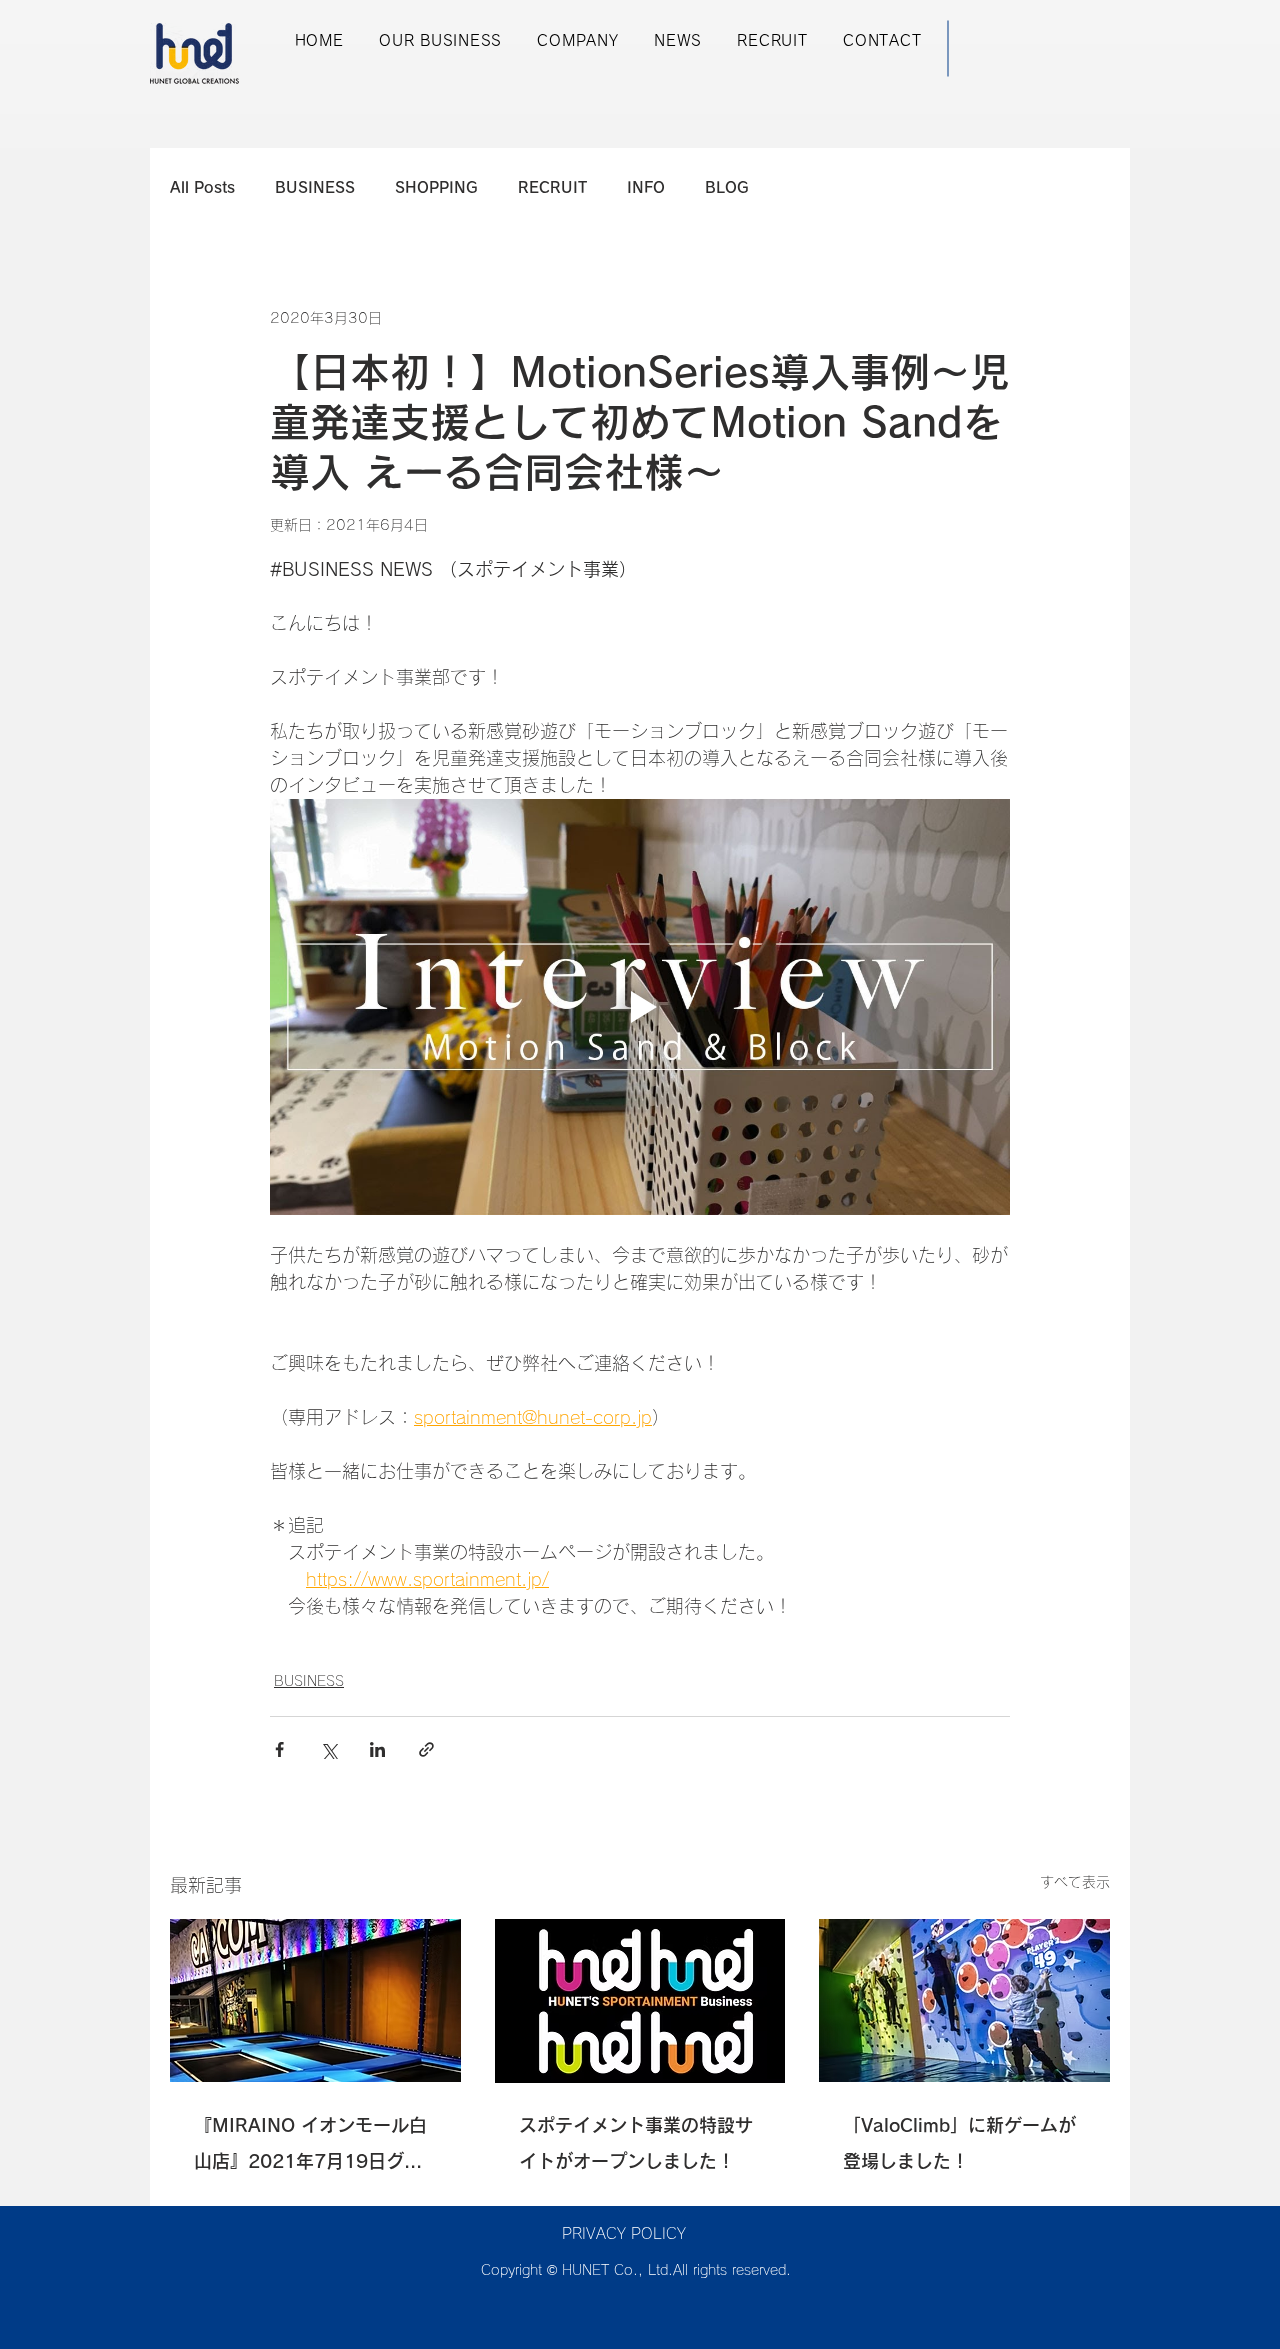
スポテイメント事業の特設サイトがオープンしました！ (636, 2143)
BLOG (727, 187)
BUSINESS (315, 187)
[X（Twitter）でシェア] (328, 1749)
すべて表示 (1075, 1882)
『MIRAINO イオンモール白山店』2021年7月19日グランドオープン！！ (310, 2147)
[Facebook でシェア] (279, 1749)
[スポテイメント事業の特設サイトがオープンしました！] (640, 2001)
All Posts (202, 187)
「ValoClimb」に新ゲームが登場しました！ (959, 2143)
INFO (646, 187)
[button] (440, 41)
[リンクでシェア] (426, 1749)
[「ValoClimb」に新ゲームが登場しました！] (964, 2000)
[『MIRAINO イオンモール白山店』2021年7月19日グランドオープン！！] (315, 2000)
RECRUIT (552, 187)
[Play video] (640, 1007)
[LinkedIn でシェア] (377, 1749)
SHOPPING (436, 187)
